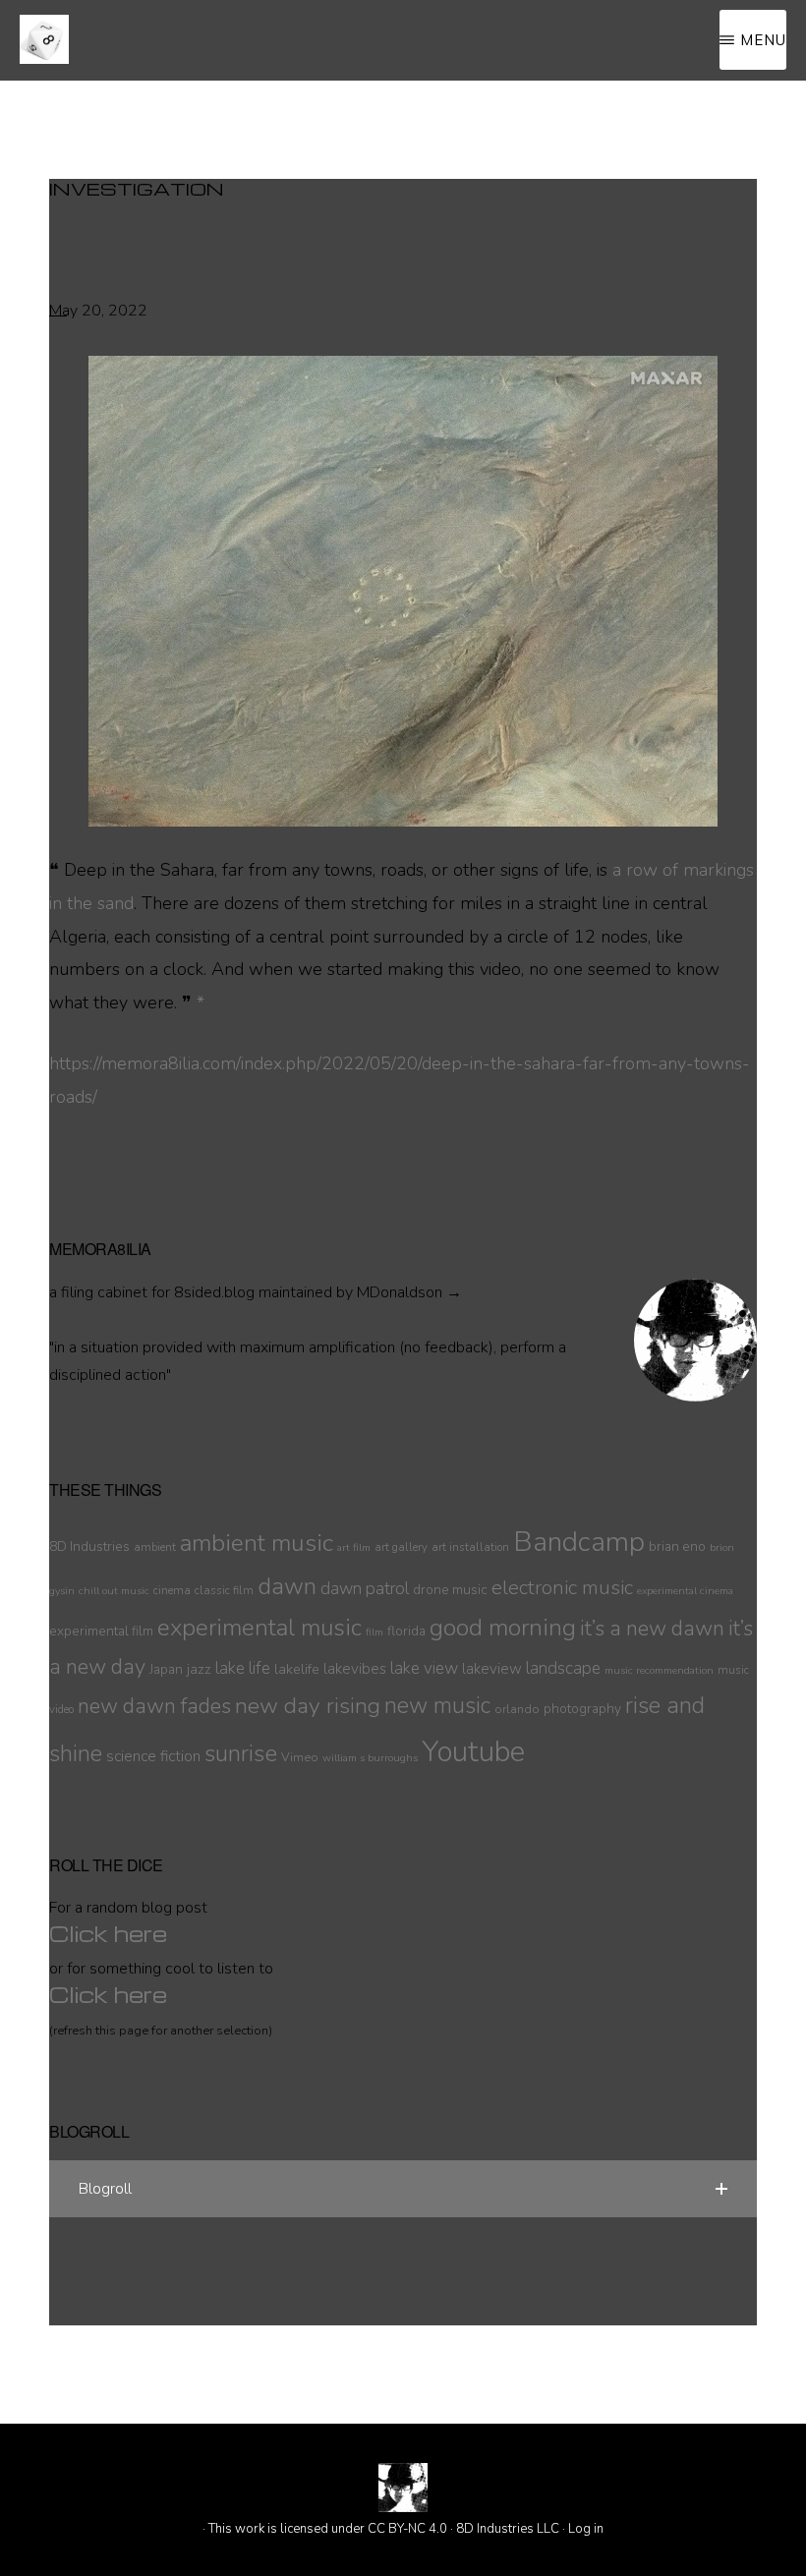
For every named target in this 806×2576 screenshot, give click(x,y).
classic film (224, 1590)
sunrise (241, 1753)
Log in (586, 2529)
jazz (199, 1669)
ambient (155, 1547)
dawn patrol (365, 1589)
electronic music (562, 1587)
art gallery (401, 1547)
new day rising (308, 1706)
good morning (503, 1628)
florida (406, 1631)
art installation (470, 1547)
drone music (450, 1590)
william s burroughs (370, 1758)
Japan (166, 1669)
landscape (563, 1668)
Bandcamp (579, 1542)
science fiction (153, 1756)
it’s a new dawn (652, 1629)
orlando (517, 1709)
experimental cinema (685, 1591)
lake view (424, 1668)
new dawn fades (154, 1706)
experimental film (101, 1631)
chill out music (114, 1591)
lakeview (492, 1669)
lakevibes (355, 1669)
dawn (287, 1586)
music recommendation (659, 1670)
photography (582, 1709)
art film (354, 1547)
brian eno (677, 1546)
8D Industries (89, 1546)
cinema (172, 1590)
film (374, 1632)
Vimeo (300, 1757)
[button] (403, 2189)
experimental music (259, 1628)
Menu (763, 40)
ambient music (257, 1543)
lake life (243, 1668)
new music (437, 1706)
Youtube (473, 1751)
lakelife (297, 1669)
